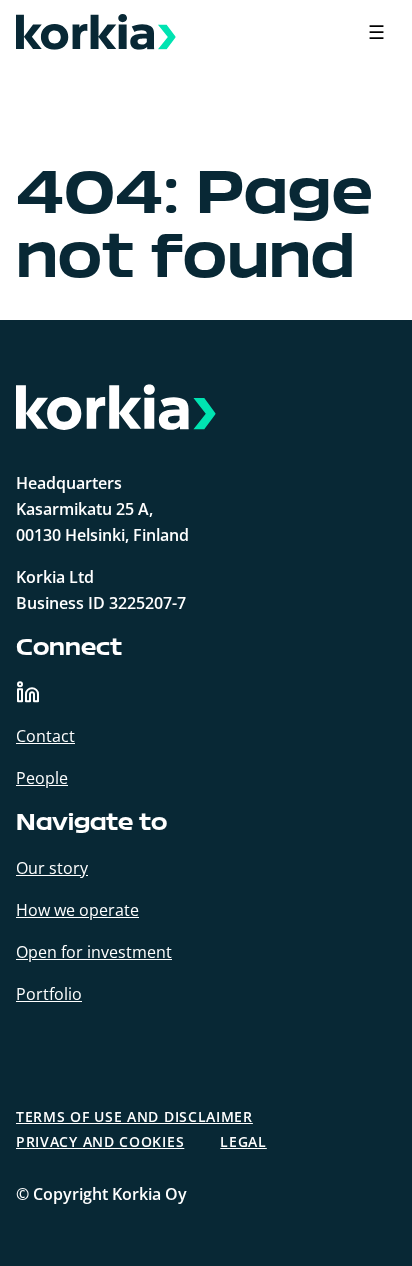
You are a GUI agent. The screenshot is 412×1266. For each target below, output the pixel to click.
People (42, 778)
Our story (52, 868)
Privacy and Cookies (100, 1141)
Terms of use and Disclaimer (134, 1116)
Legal (243, 1141)
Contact (45, 736)
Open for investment (94, 952)
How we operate (77, 910)
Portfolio (49, 994)
